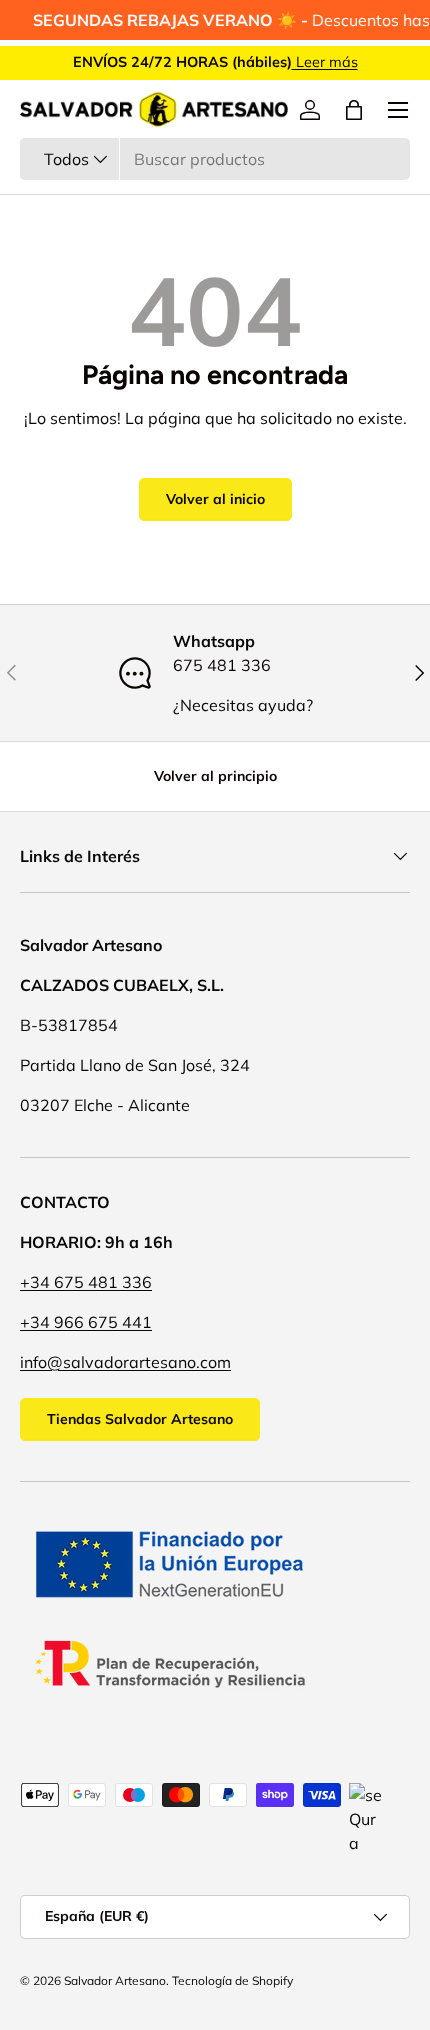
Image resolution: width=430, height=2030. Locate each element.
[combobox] (215, 159)
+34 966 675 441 (86, 1322)
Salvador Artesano (115, 1980)
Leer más (325, 62)
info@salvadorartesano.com (125, 1362)
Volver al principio (215, 776)
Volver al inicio (215, 499)
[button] (354, 110)
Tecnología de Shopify (232, 1980)
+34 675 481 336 (86, 1282)
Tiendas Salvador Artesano (140, 1419)
